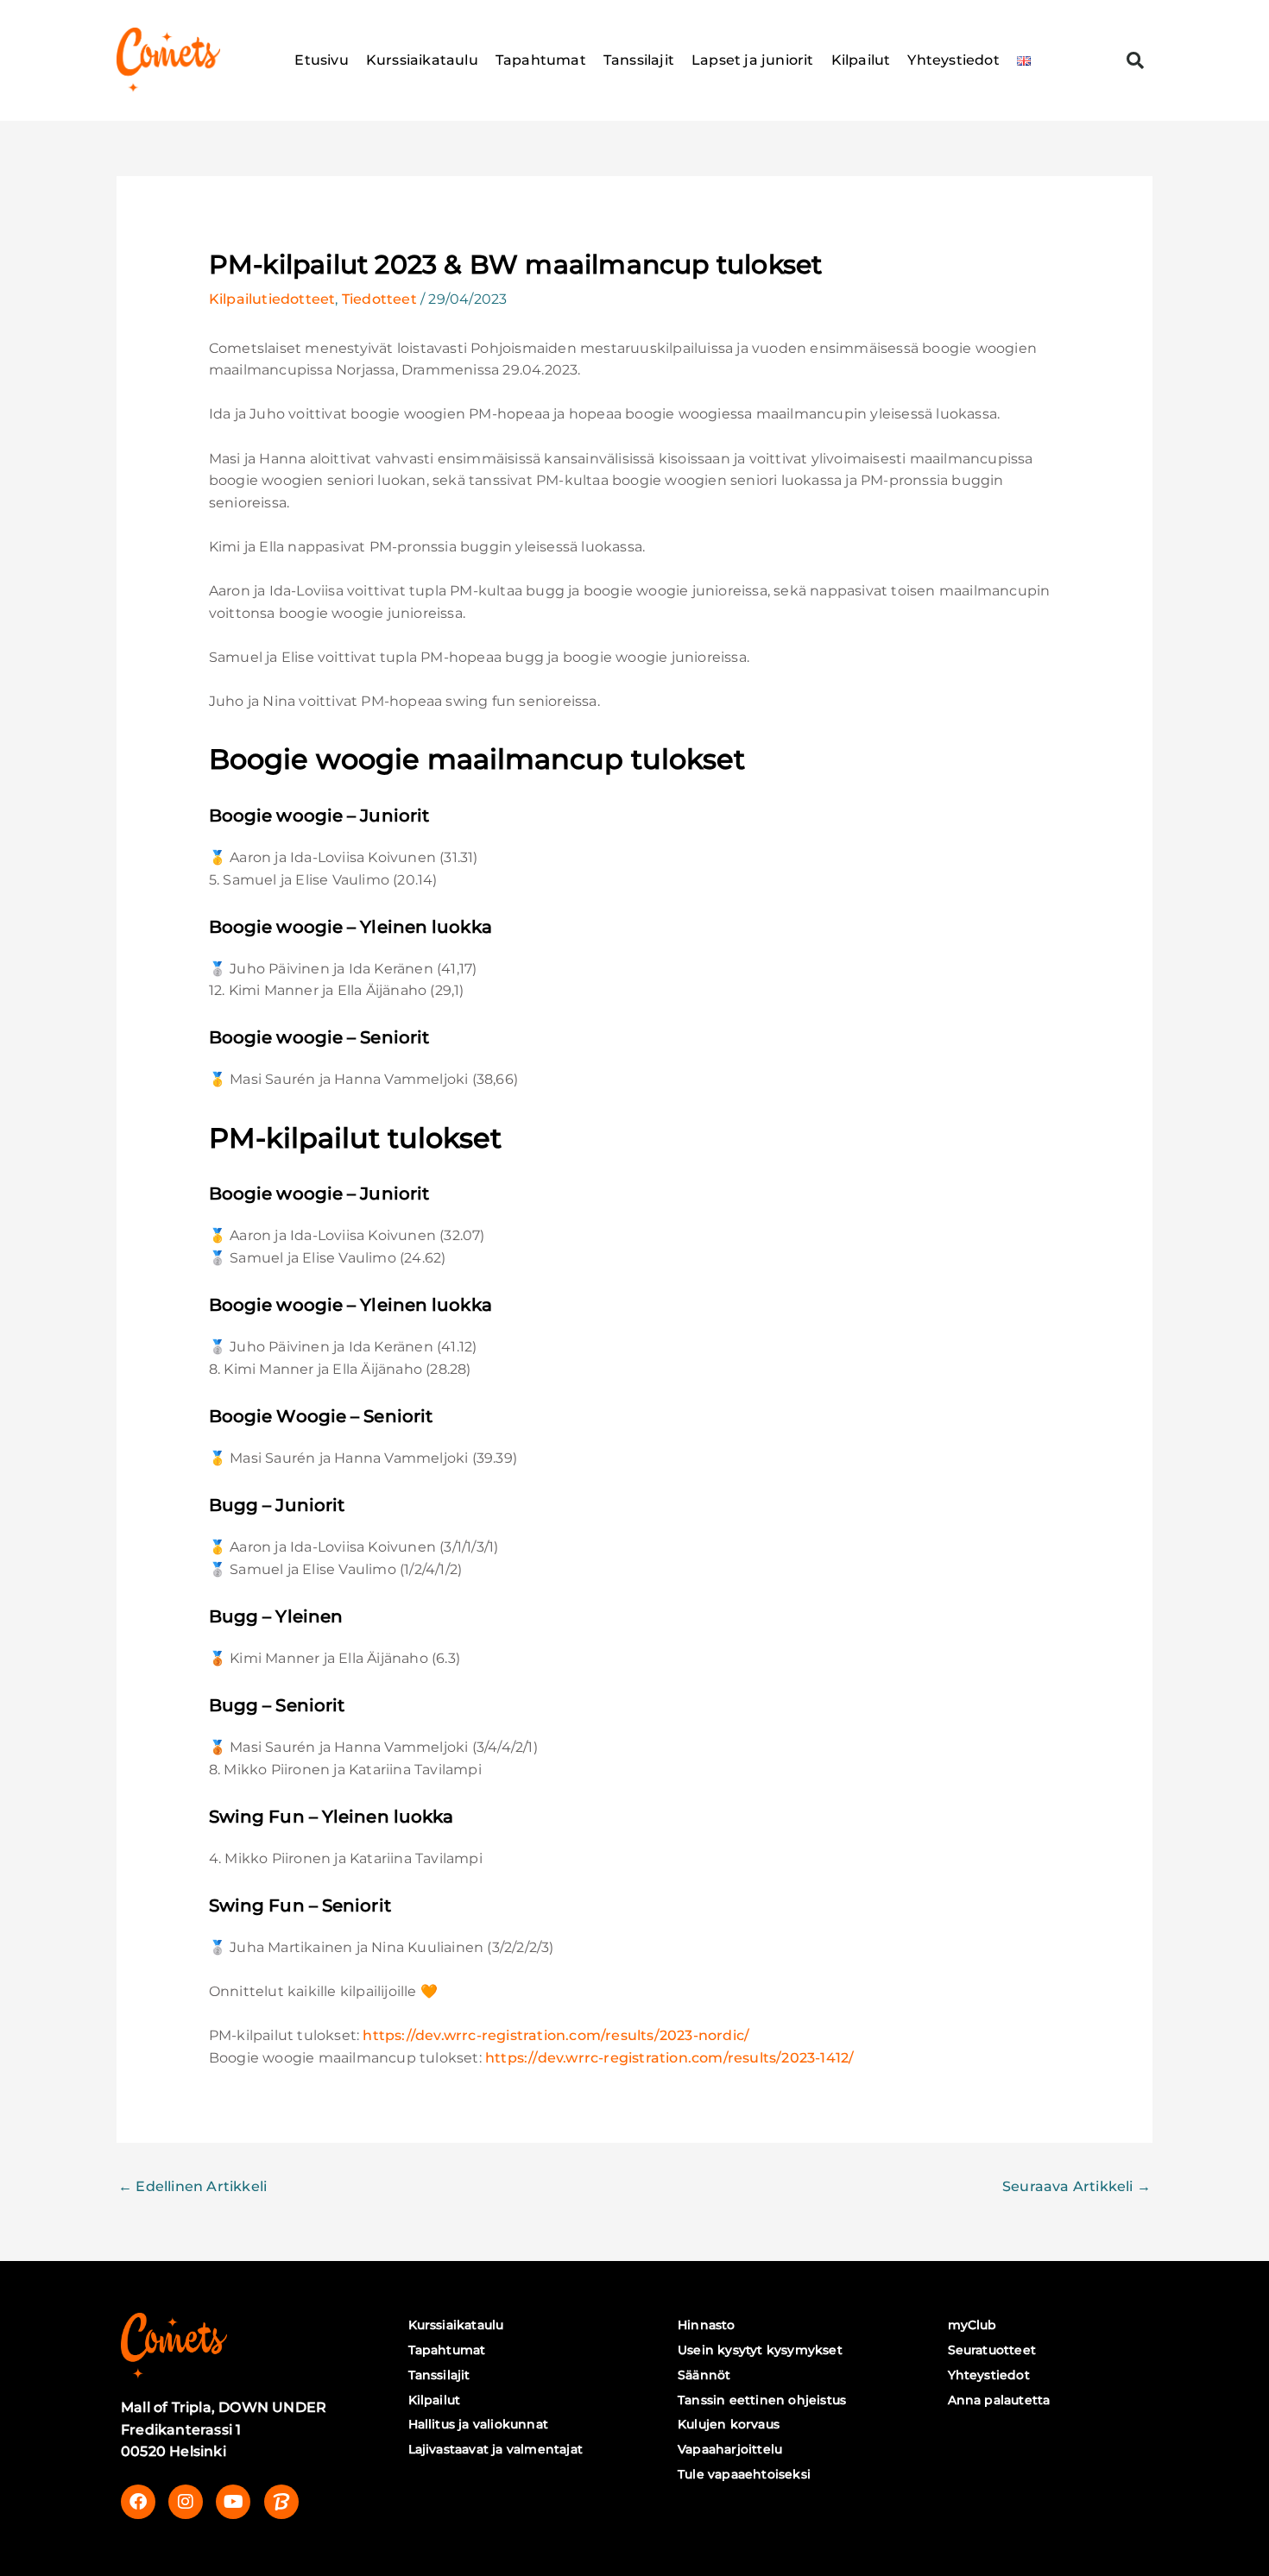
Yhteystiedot (953, 60)
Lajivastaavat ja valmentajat (496, 2449)
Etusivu (321, 60)
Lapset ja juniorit (753, 60)
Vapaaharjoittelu (730, 2449)
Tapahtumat (541, 60)
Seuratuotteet (992, 2350)
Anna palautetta (999, 2400)
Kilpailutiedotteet (272, 299)
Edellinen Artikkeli (193, 2186)
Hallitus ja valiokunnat (479, 2424)
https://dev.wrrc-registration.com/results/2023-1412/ (669, 2058)
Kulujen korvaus (729, 2424)
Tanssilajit (639, 60)
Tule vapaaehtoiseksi (744, 2474)
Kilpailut (861, 60)
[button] (1135, 60)
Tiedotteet (379, 299)
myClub (972, 2325)
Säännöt (704, 2375)
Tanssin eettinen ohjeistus (762, 2400)
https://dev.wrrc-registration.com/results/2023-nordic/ (556, 2035)
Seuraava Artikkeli (1076, 2186)
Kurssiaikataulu (422, 60)
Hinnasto (707, 2325)
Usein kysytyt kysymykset (760, 2350)
